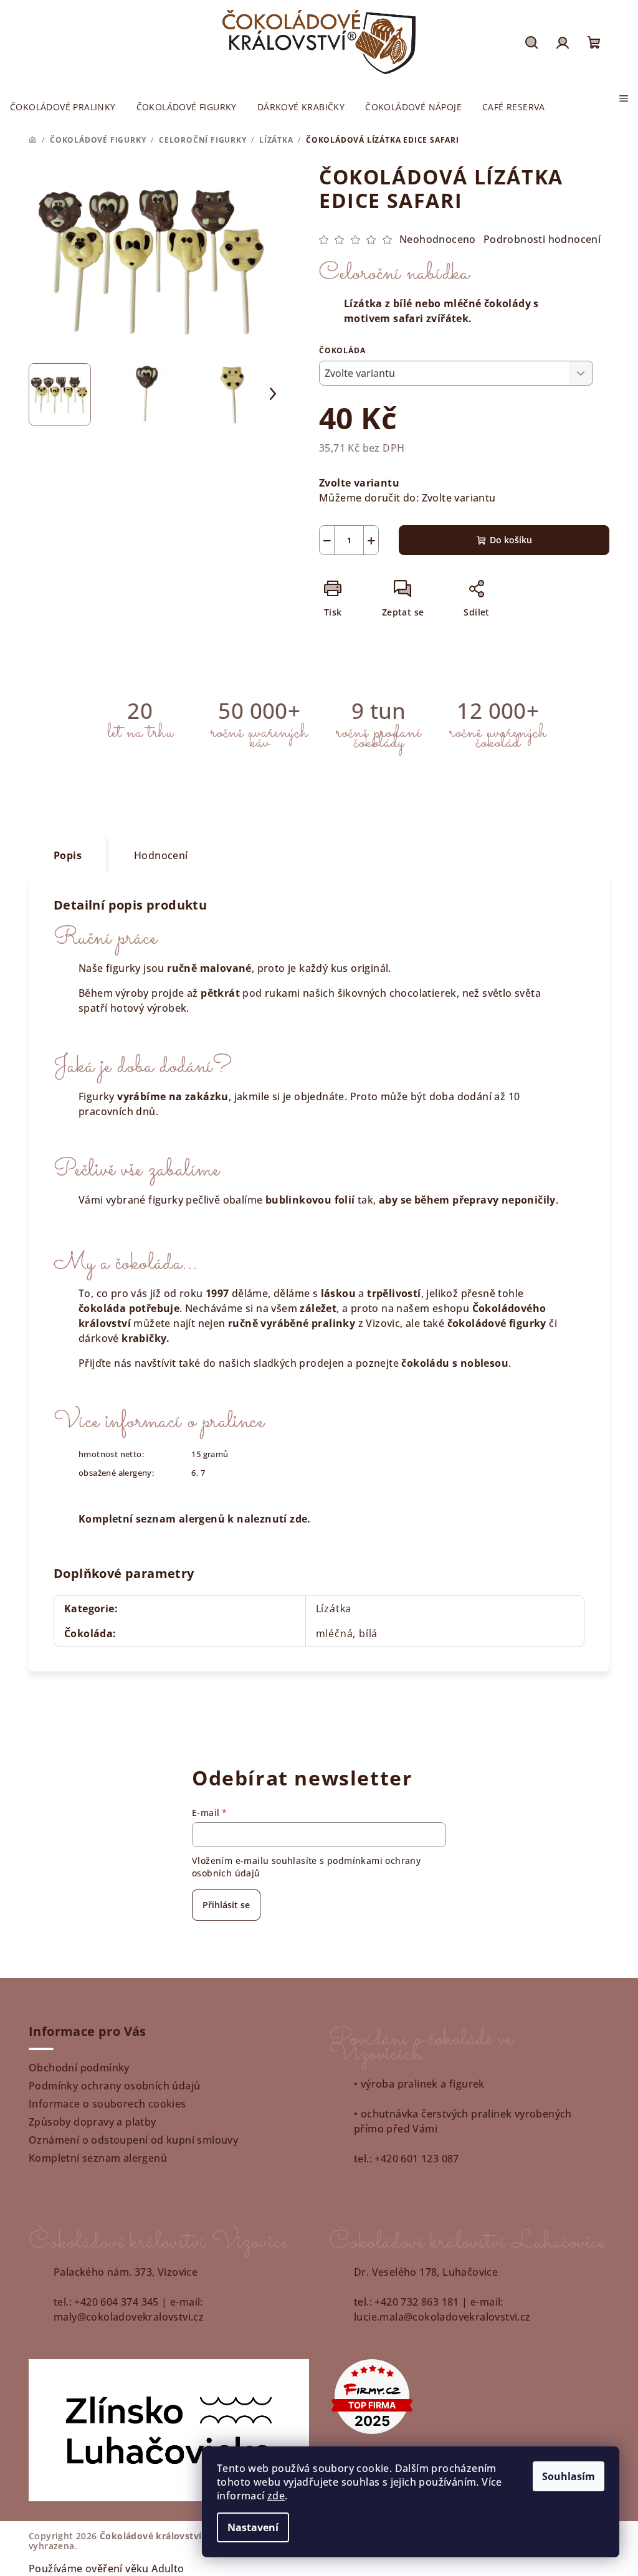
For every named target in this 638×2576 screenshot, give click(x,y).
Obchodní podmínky (79, 2068)
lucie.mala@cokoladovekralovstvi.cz (442, 2317)
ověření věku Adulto (135, 2569)
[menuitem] (63, 107)
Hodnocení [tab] (161, 855)
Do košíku (511, 540)
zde (276, 2496)
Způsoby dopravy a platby (93, 2122)
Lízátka (334, 1609)
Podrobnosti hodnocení (542, 239)
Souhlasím (569, 2476)
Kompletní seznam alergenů (98, 2158)
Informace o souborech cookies (107, 2104)
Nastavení (253, 2527)
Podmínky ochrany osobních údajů (114, 2086)
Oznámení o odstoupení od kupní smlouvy (133, 2140)
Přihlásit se (226, 1905)
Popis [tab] (68, 855)
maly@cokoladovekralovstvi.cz (129, 2317)
